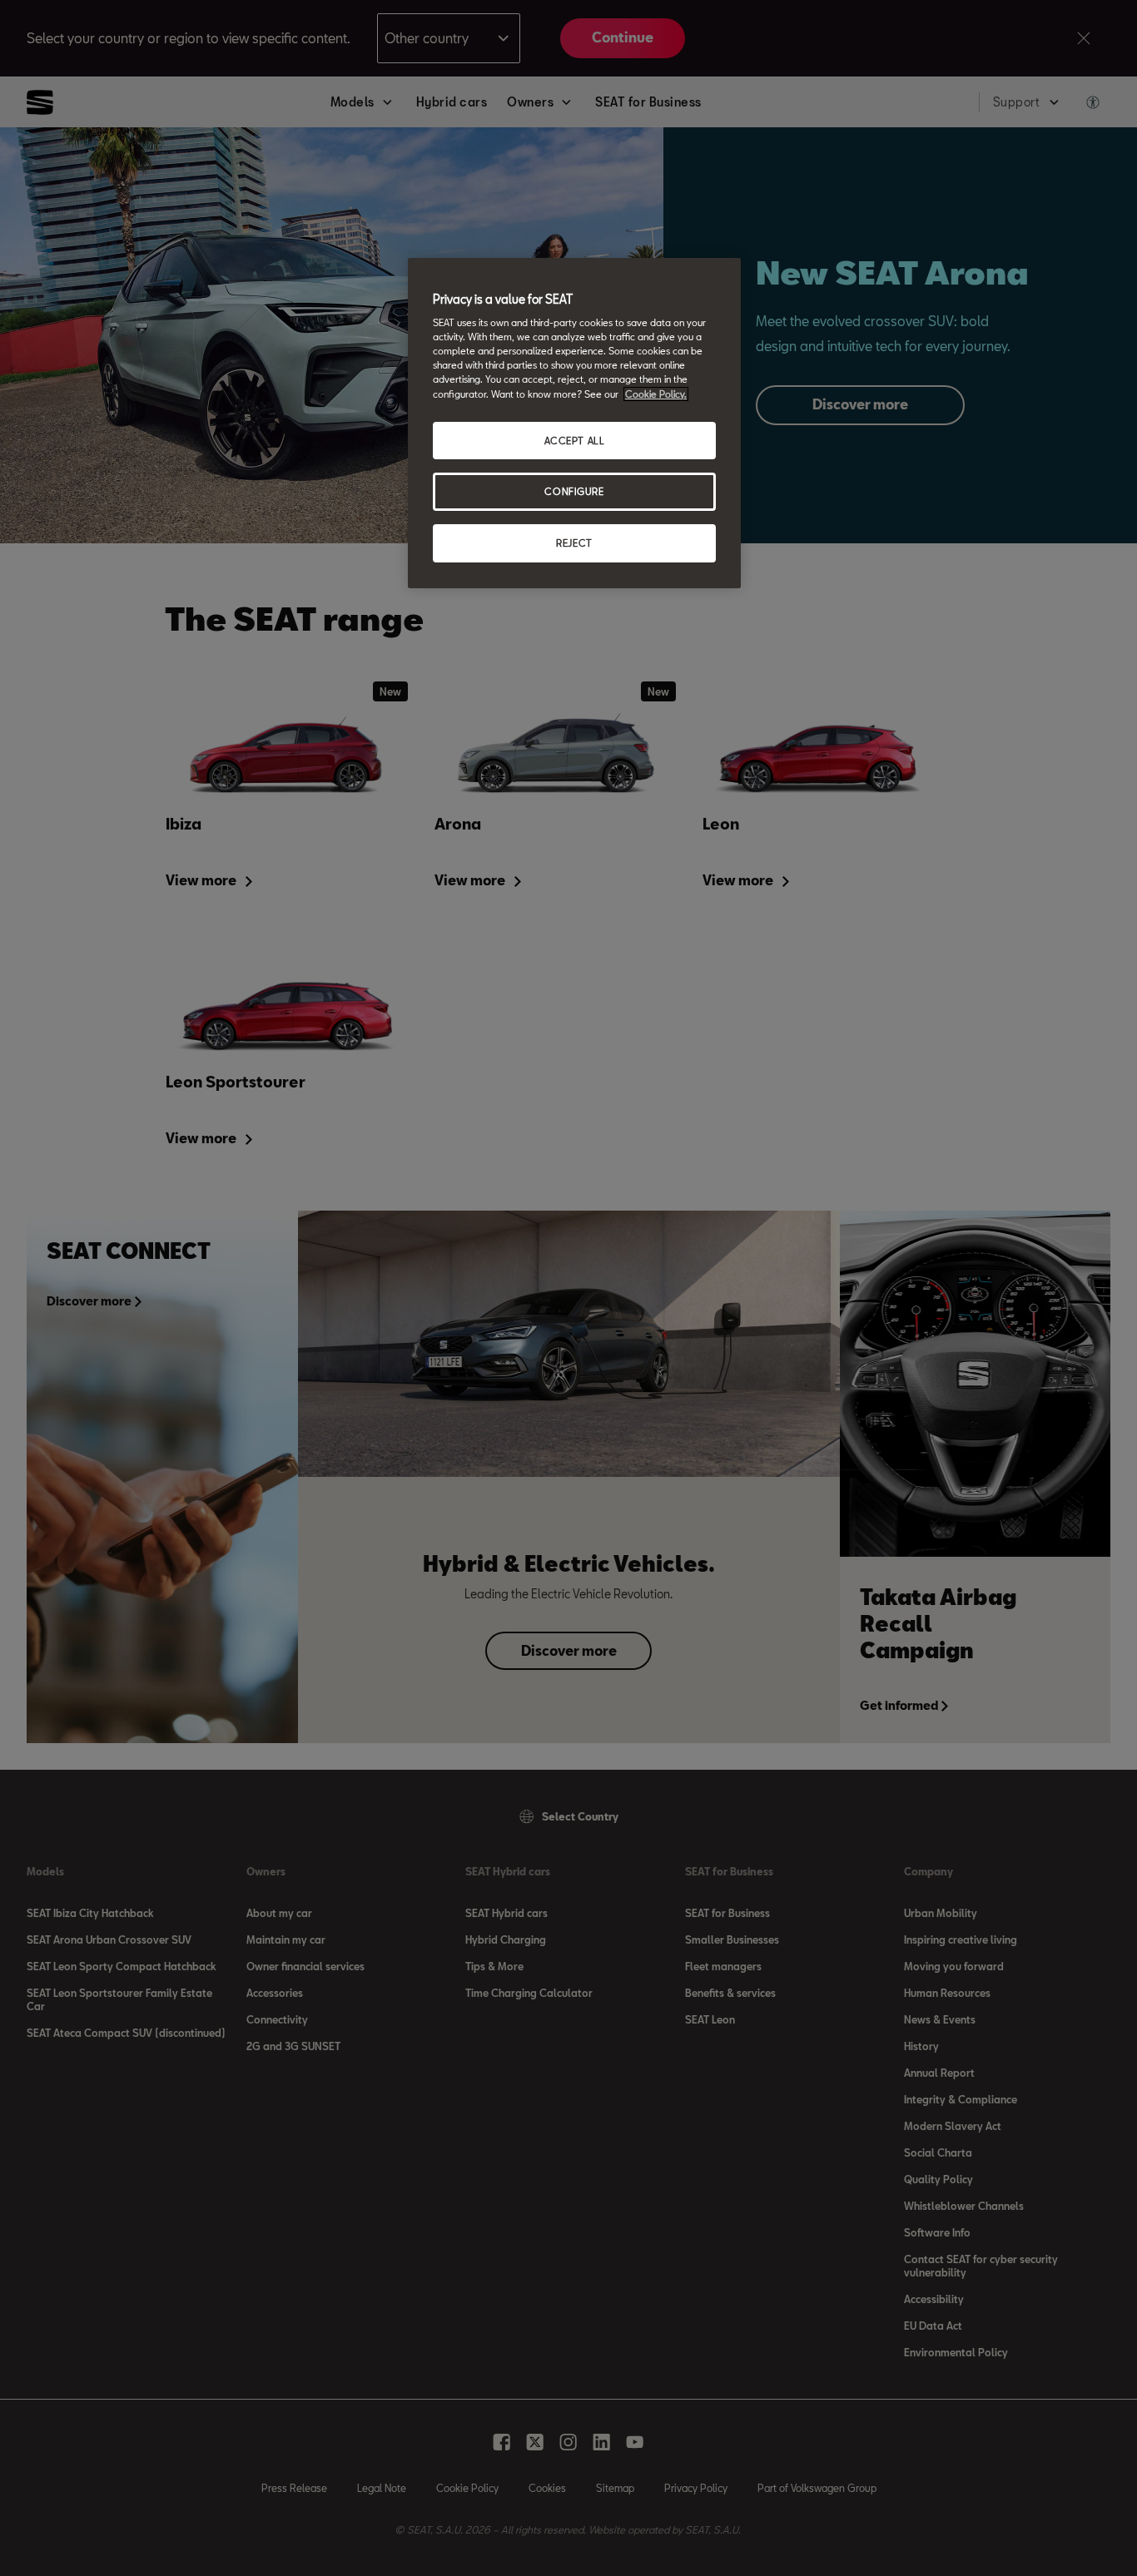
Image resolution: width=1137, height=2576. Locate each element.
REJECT (574, 543)
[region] (574, 424)
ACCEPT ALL (575, 441)
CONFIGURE (574, 491)
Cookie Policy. (656, 394)
